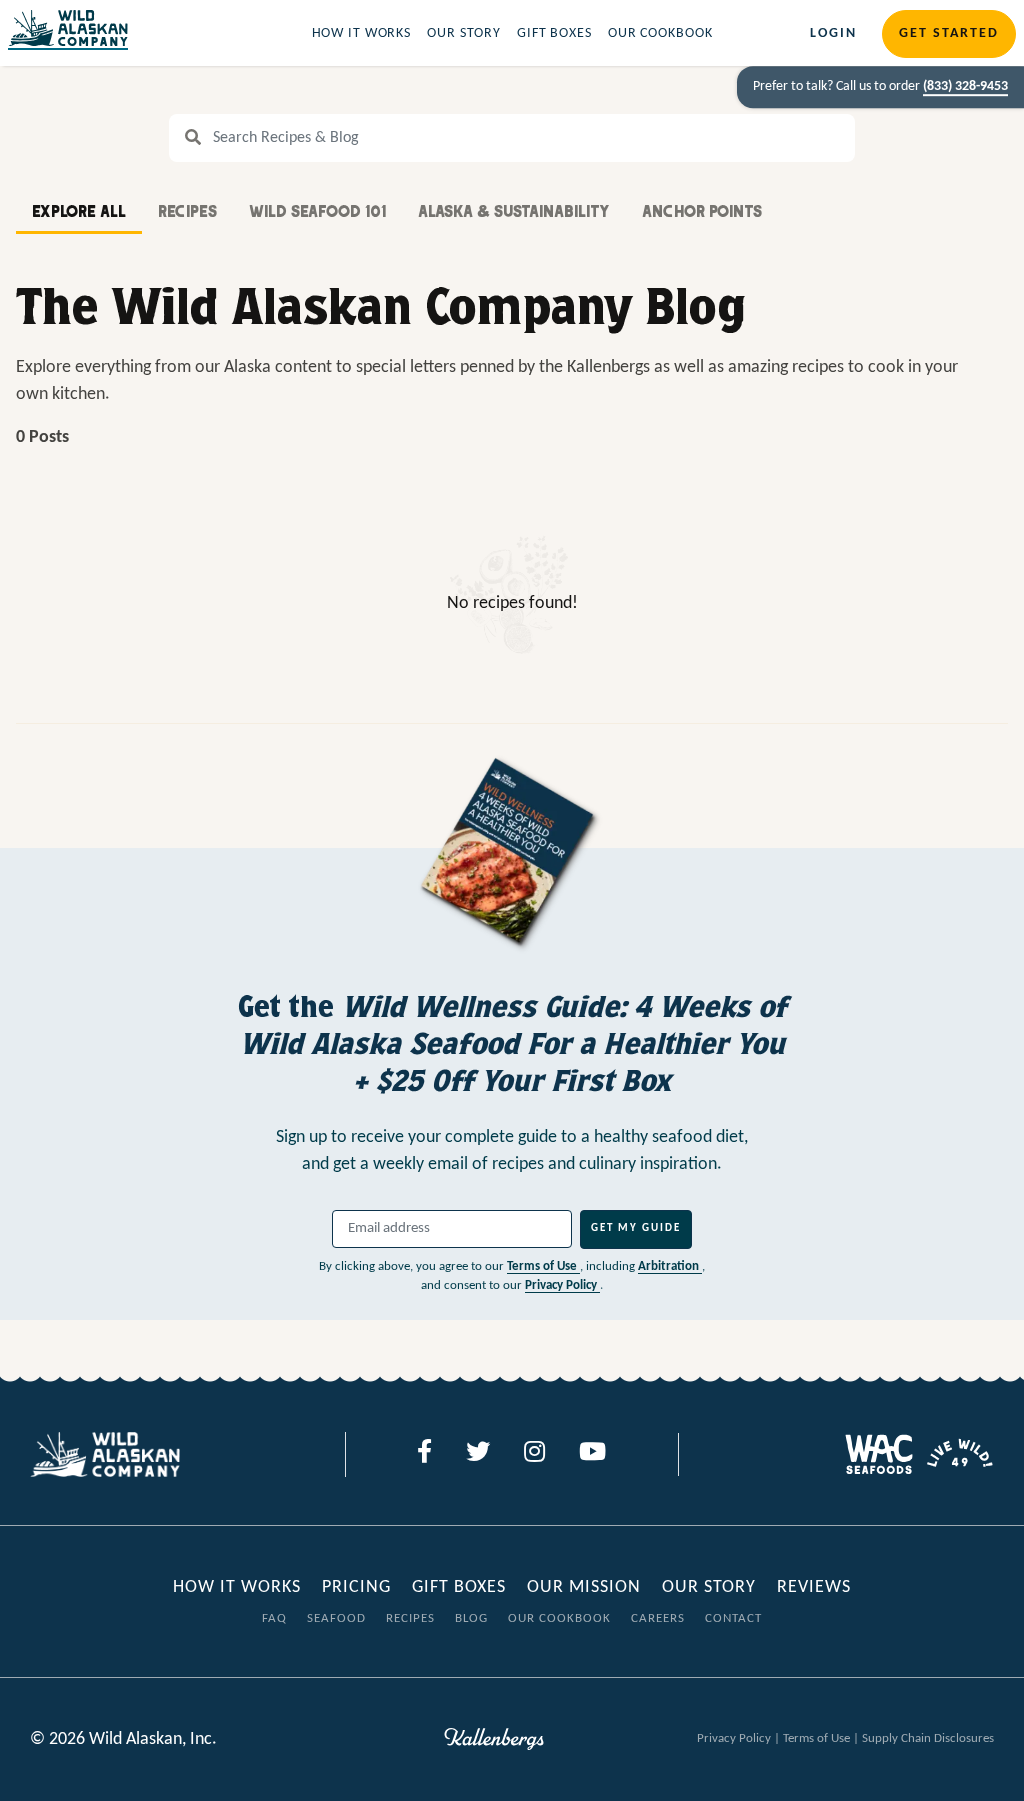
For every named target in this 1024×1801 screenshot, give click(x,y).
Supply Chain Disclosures (928, 1738)
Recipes (410, 1618)
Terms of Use (543, 1266)
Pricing (356, 1587)
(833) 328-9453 (965, 86)
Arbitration (670, 1266)
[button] (79, 213)
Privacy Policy (562, 1285)
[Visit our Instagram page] (534, 1454)
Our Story (464, 33)
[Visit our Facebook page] (424, 1454)
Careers (658, 1618)
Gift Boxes (554, 33)
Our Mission (584, 1587)
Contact (733, 1618)
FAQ (274, 1618)
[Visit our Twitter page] (478, 1454)
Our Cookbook (660, 33)
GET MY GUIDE (636, 1228)
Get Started (949, 33)
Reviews (814, 1587)
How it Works (362, 33)
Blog (471, 1618)
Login (833, 33)
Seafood (336, 1618)
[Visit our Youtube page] (592, 1454)
